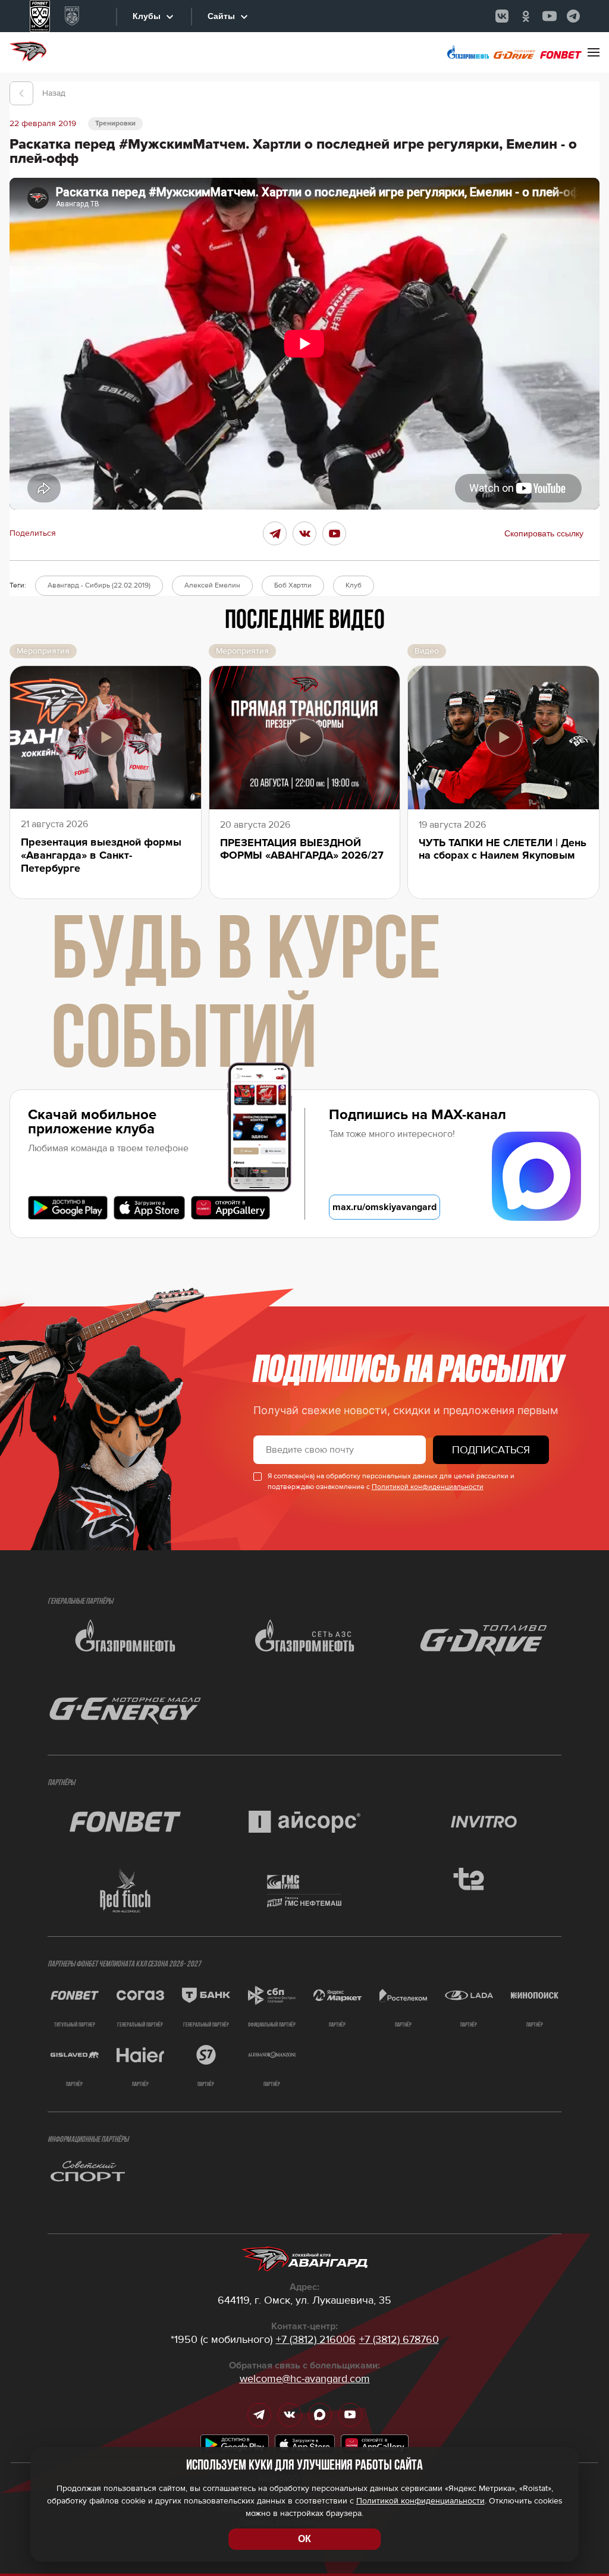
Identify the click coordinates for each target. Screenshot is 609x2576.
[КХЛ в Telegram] (573, 16)
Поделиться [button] (33, 533)
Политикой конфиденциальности (428, 1487)
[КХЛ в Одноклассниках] (526, 16)
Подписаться (491, 1450)
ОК (304, 2539)
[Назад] (21, 93)
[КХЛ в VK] (502, 16)
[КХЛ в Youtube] (550, 16)
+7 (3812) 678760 (399, 2339)
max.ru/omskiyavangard (384, 1207)
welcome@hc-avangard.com (305, 2379)
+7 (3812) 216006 (316, 2339)
